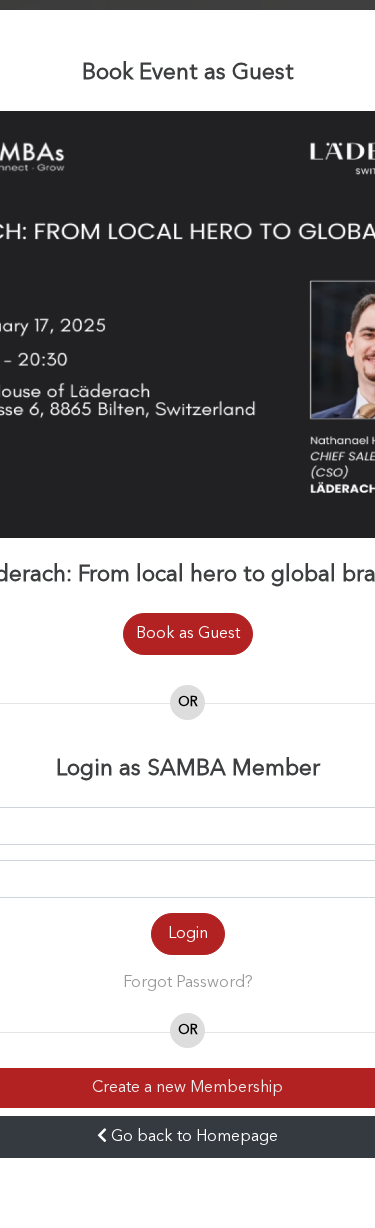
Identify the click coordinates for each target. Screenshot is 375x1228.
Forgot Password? (188, 983)
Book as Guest (188, 634)
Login (188, 934)
